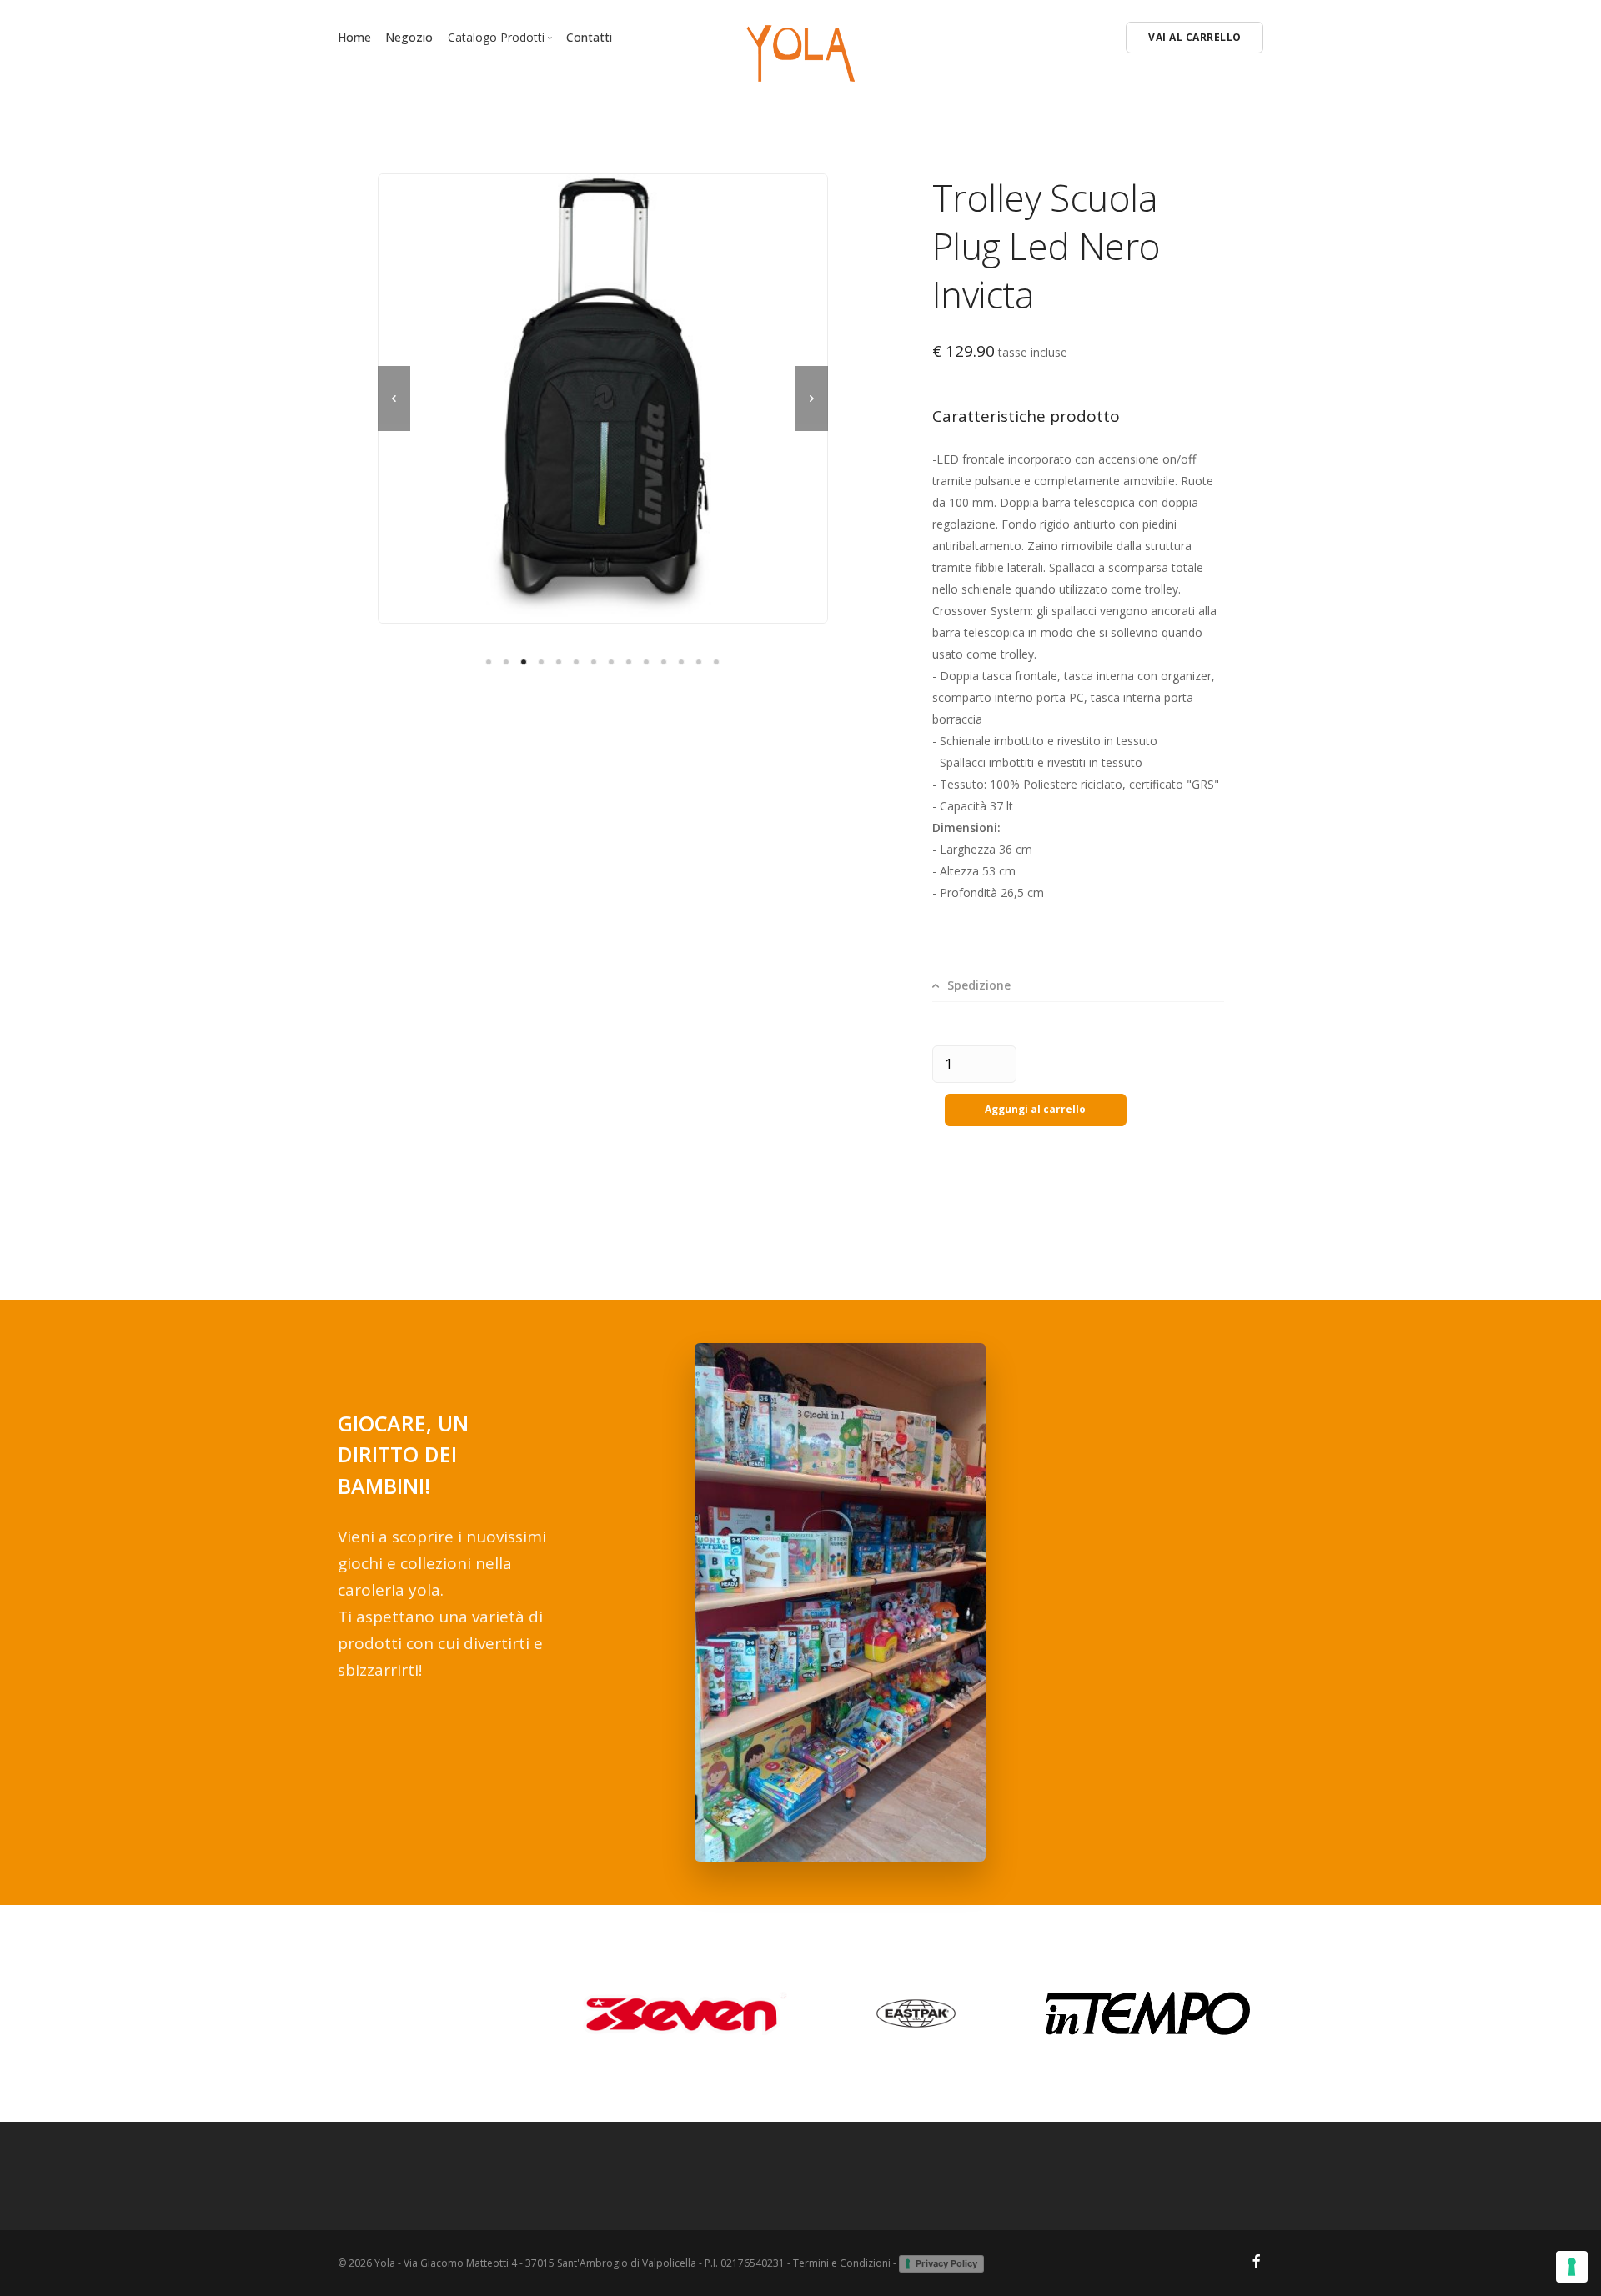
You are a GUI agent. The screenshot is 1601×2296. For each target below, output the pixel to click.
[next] (812, 399)
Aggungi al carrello (1035, 1109)
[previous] (394, 399)
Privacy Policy (946, 2263)
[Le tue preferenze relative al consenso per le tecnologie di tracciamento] (1572, 2267)
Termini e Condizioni (842, 2263)
